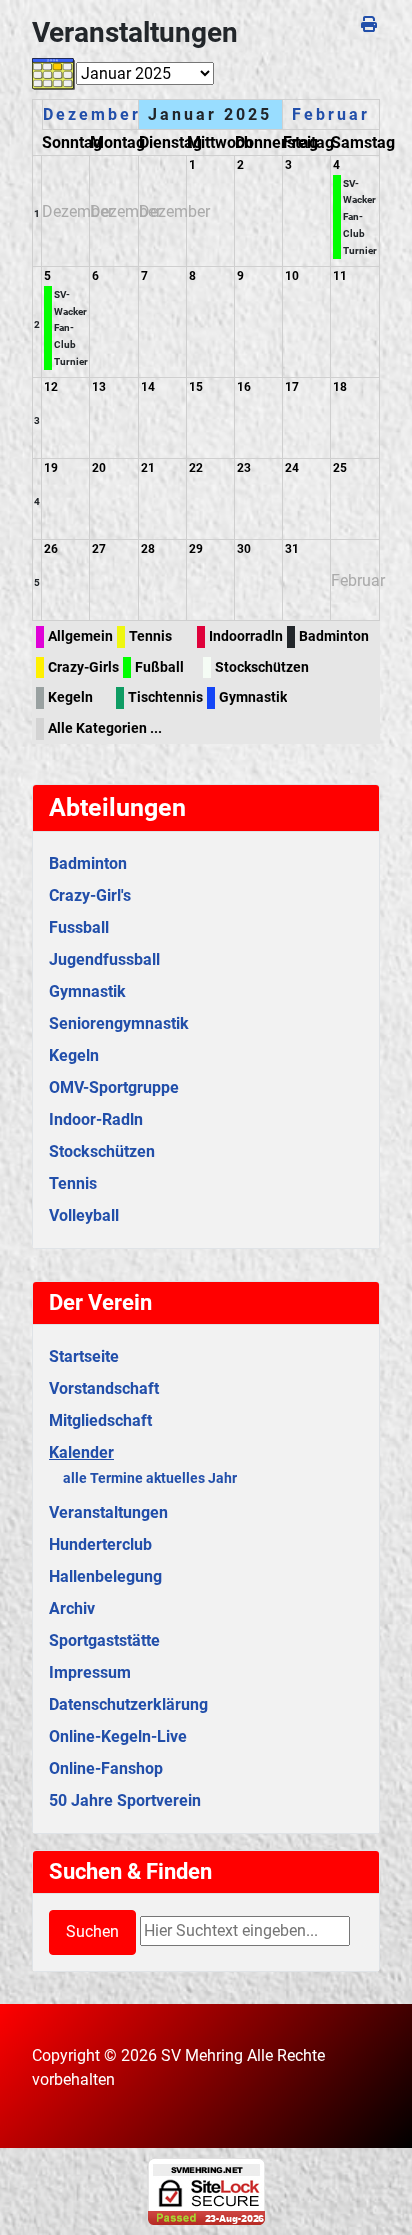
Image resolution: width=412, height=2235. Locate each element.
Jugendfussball (104, 959)
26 (51, 549)
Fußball (159, 667)
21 (148, 468)
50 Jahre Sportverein (125, 1800)
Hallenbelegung (105, 1576)
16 (244, 387)
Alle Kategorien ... (105, 728)
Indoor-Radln (96, 1119)
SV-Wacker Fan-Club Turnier (360, 217)
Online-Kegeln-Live (118, 1736)
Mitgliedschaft (100, 1420)
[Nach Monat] (54, 73)
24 (292, 468)
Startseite (84, 1356)
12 (51, 387)
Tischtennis (165, 697)
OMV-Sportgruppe (114, 1087)
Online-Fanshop (106, 1768)
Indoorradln (246, 636)
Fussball (79, 927)
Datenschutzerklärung (128, 1704)
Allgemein (80, 636)
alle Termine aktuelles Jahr (150, 1478)
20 (99, 468)
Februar (331, 114)
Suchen (92, 1931)
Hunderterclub (100, 1544)
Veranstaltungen (108, 1512)
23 (244, 468)
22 (196, 468)
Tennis (150, 636)
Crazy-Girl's (90, 895)
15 (196, 387)
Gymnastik (253, 697)
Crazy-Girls (83, 667)
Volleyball (84, 1215)
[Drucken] (370, 24)
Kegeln (70, 697)
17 (292, 387)
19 (51, 468)
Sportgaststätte (104, 1640)
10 (292, 276)
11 (340, 276)
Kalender (81, 1452)
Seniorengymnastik (119, 1023)
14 (148, 387)
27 (99, 549)
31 (292, 549)
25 (340, 468)
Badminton (334, 636)
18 (340, 387)
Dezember (92, 114)
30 (244, 549)
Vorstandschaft (104, 1388)
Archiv (72, 1608)
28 (148, 549)
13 (99, 387)
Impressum (90, 1672)
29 (196, 549)
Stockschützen (262, 667)
